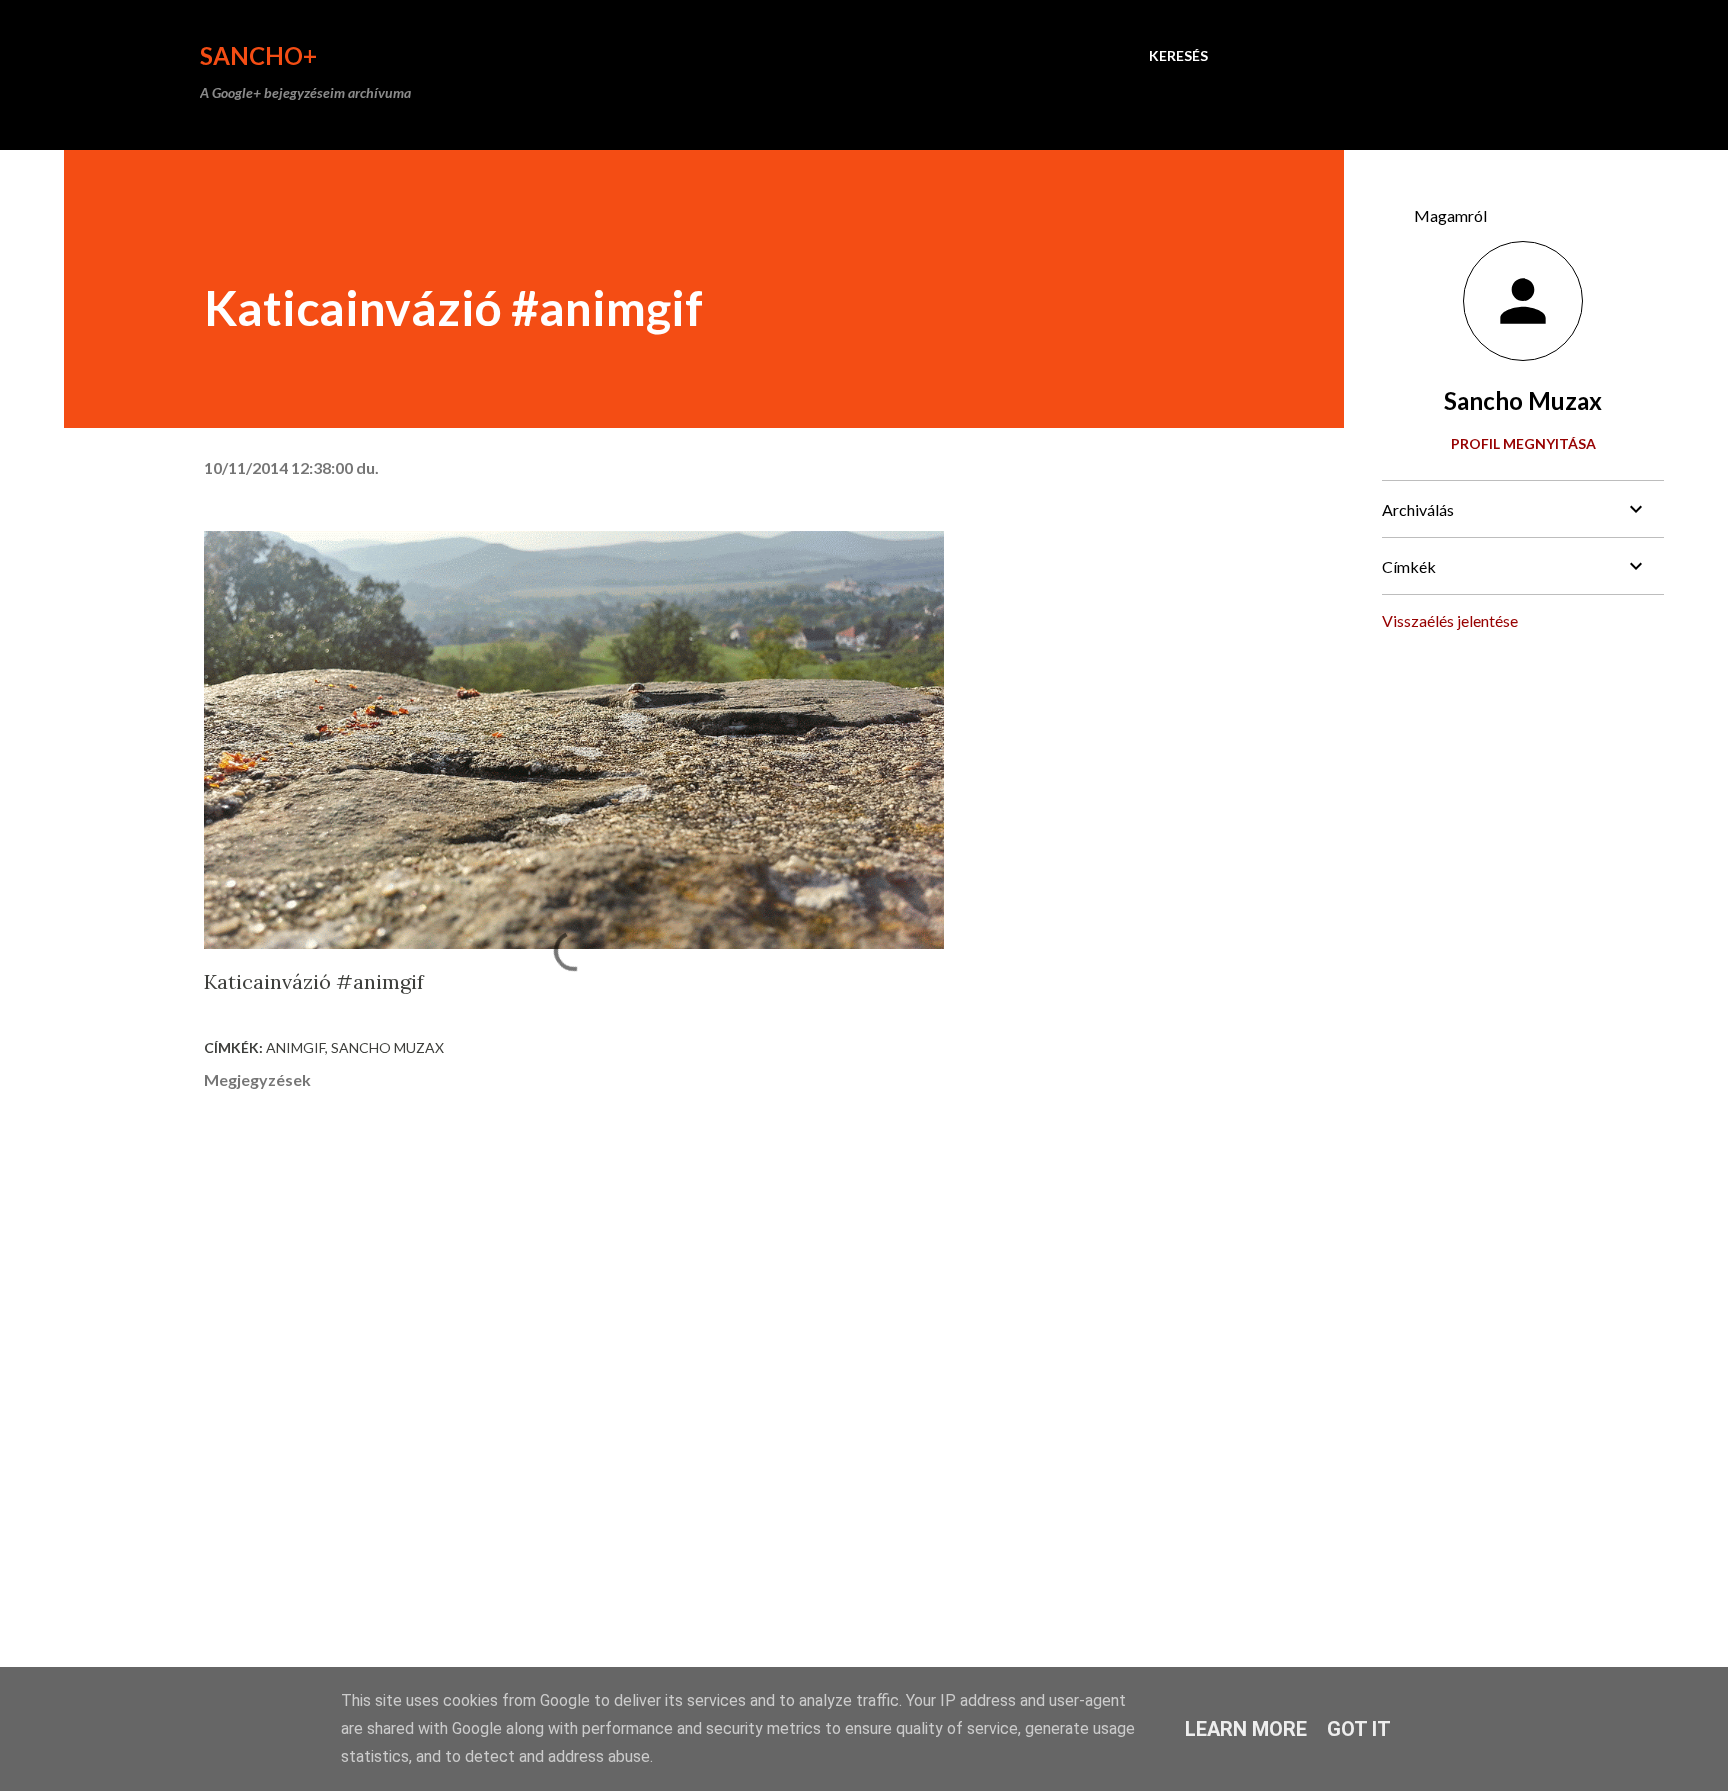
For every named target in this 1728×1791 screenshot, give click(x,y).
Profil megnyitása (1523, 443)
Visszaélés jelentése (1450, 620)
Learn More (1246, 1729)
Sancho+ (258, 55)
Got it (1359, 1729)
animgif (295, 1047)
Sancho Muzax (387, 1047)
